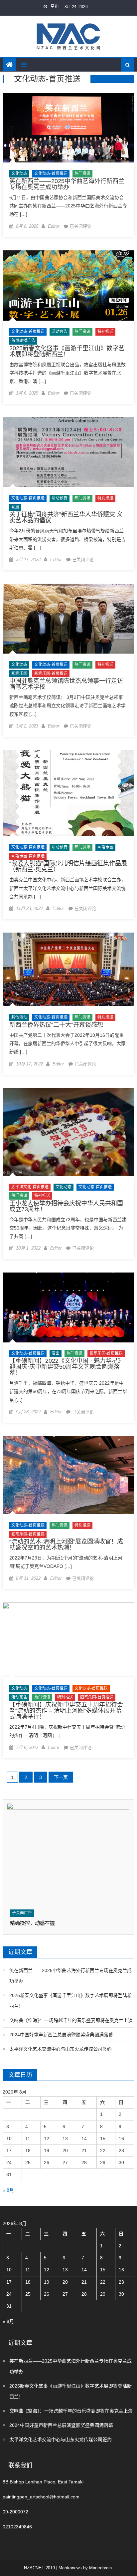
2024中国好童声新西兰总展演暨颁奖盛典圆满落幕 (61, 2035)
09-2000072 (15, 2512)
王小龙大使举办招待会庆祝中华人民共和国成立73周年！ (66, 1206)
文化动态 (19, 173)
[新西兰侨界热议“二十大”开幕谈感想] (68, 969)
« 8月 (8, 2190)
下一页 (61, 1777)
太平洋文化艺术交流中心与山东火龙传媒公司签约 (61, 2049)
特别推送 (105, 332)
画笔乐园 (19, 674)
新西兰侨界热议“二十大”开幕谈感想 (56, 1025)
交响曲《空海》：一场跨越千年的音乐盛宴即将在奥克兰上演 (71, 2020)
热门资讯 (82, 173)
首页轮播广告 (23, 341)
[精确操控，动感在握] (68, 1854)
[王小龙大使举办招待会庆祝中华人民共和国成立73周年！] (68, 1132)
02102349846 (17, 2527)
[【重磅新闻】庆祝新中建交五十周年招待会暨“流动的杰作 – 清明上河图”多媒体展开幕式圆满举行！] (68, 1640)
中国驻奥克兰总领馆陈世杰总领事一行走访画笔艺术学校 (66, 684)
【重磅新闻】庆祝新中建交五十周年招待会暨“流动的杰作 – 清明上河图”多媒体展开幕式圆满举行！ (66, 1711)
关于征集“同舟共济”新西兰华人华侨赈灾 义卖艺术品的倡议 (66, 517)
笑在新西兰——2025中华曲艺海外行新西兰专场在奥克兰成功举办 (67, 184)
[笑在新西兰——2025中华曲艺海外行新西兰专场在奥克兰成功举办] (68, 128)
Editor (54, 226)
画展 (15, 507)
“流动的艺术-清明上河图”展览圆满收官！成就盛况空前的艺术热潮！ (66, 1545)
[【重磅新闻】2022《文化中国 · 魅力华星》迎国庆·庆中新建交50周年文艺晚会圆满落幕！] (68, 1307)
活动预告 (60, 332)
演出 (56, 1353)
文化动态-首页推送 (51, 173)
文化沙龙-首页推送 (91, 1688)
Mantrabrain (100, 2568)
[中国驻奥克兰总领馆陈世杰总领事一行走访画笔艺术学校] (68, 619)
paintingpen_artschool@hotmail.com (41, 2497)
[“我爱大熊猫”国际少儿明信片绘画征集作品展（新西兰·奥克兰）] (68, 793)
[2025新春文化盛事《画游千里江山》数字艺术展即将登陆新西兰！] (68, 286)
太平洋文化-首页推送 (30, 1187)
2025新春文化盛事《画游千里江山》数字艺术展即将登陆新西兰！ (67, 351)
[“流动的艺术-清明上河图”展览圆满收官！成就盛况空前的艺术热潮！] (68, 1475)
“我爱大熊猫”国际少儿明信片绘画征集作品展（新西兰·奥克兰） (68, 866)
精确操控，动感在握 (32, 1923)
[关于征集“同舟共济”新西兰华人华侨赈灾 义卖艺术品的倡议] (68, 452)
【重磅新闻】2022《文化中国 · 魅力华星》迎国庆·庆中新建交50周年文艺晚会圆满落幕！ (67, 1367)
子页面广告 (22, 1913)
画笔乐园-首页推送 (51, 674)
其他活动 (19, 1017)
